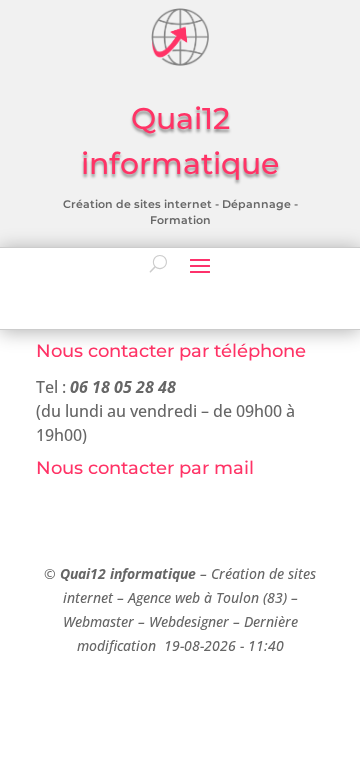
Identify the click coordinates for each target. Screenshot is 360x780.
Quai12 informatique (128, 573)
